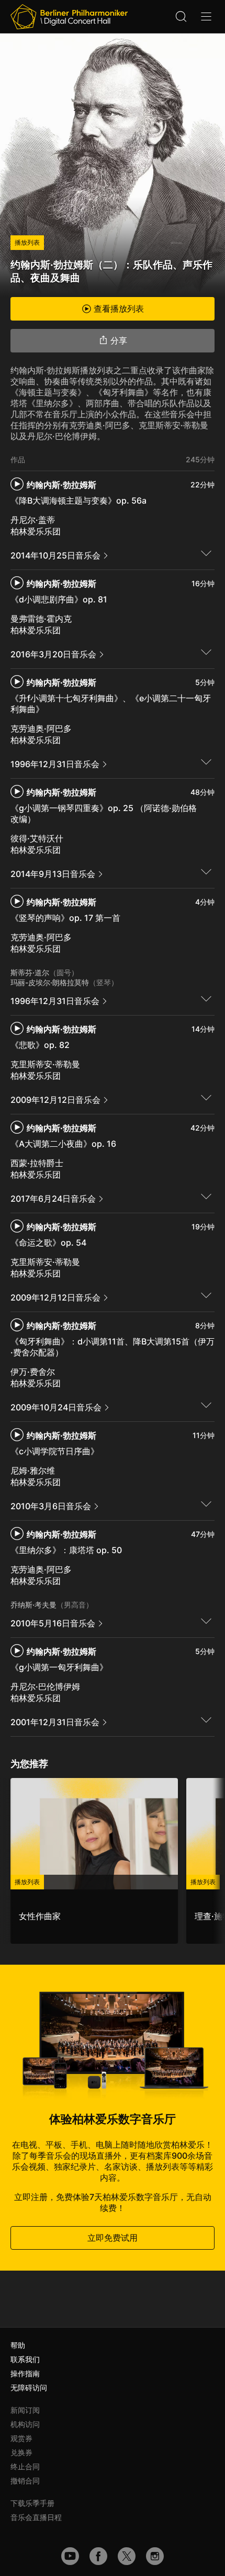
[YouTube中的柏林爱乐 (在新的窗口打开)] (70, 2556)
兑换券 (21, 2452)
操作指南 (25, 2373)
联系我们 (25, 2359)
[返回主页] (69, 17)
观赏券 (21, 2438)
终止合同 (25, 2466)
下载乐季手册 (32, 2503)
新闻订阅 (25, 2410)
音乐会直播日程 (36, 2517)
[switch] (206, 553)
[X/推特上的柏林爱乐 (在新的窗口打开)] (127, 2556)
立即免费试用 (113, 2238)
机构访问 (25, 2424)
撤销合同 (25, 2481)
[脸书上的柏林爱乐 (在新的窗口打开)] (98, 2556)
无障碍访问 (29, 2387)
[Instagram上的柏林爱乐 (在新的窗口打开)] (155, 2556)
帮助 (18, 2345)
